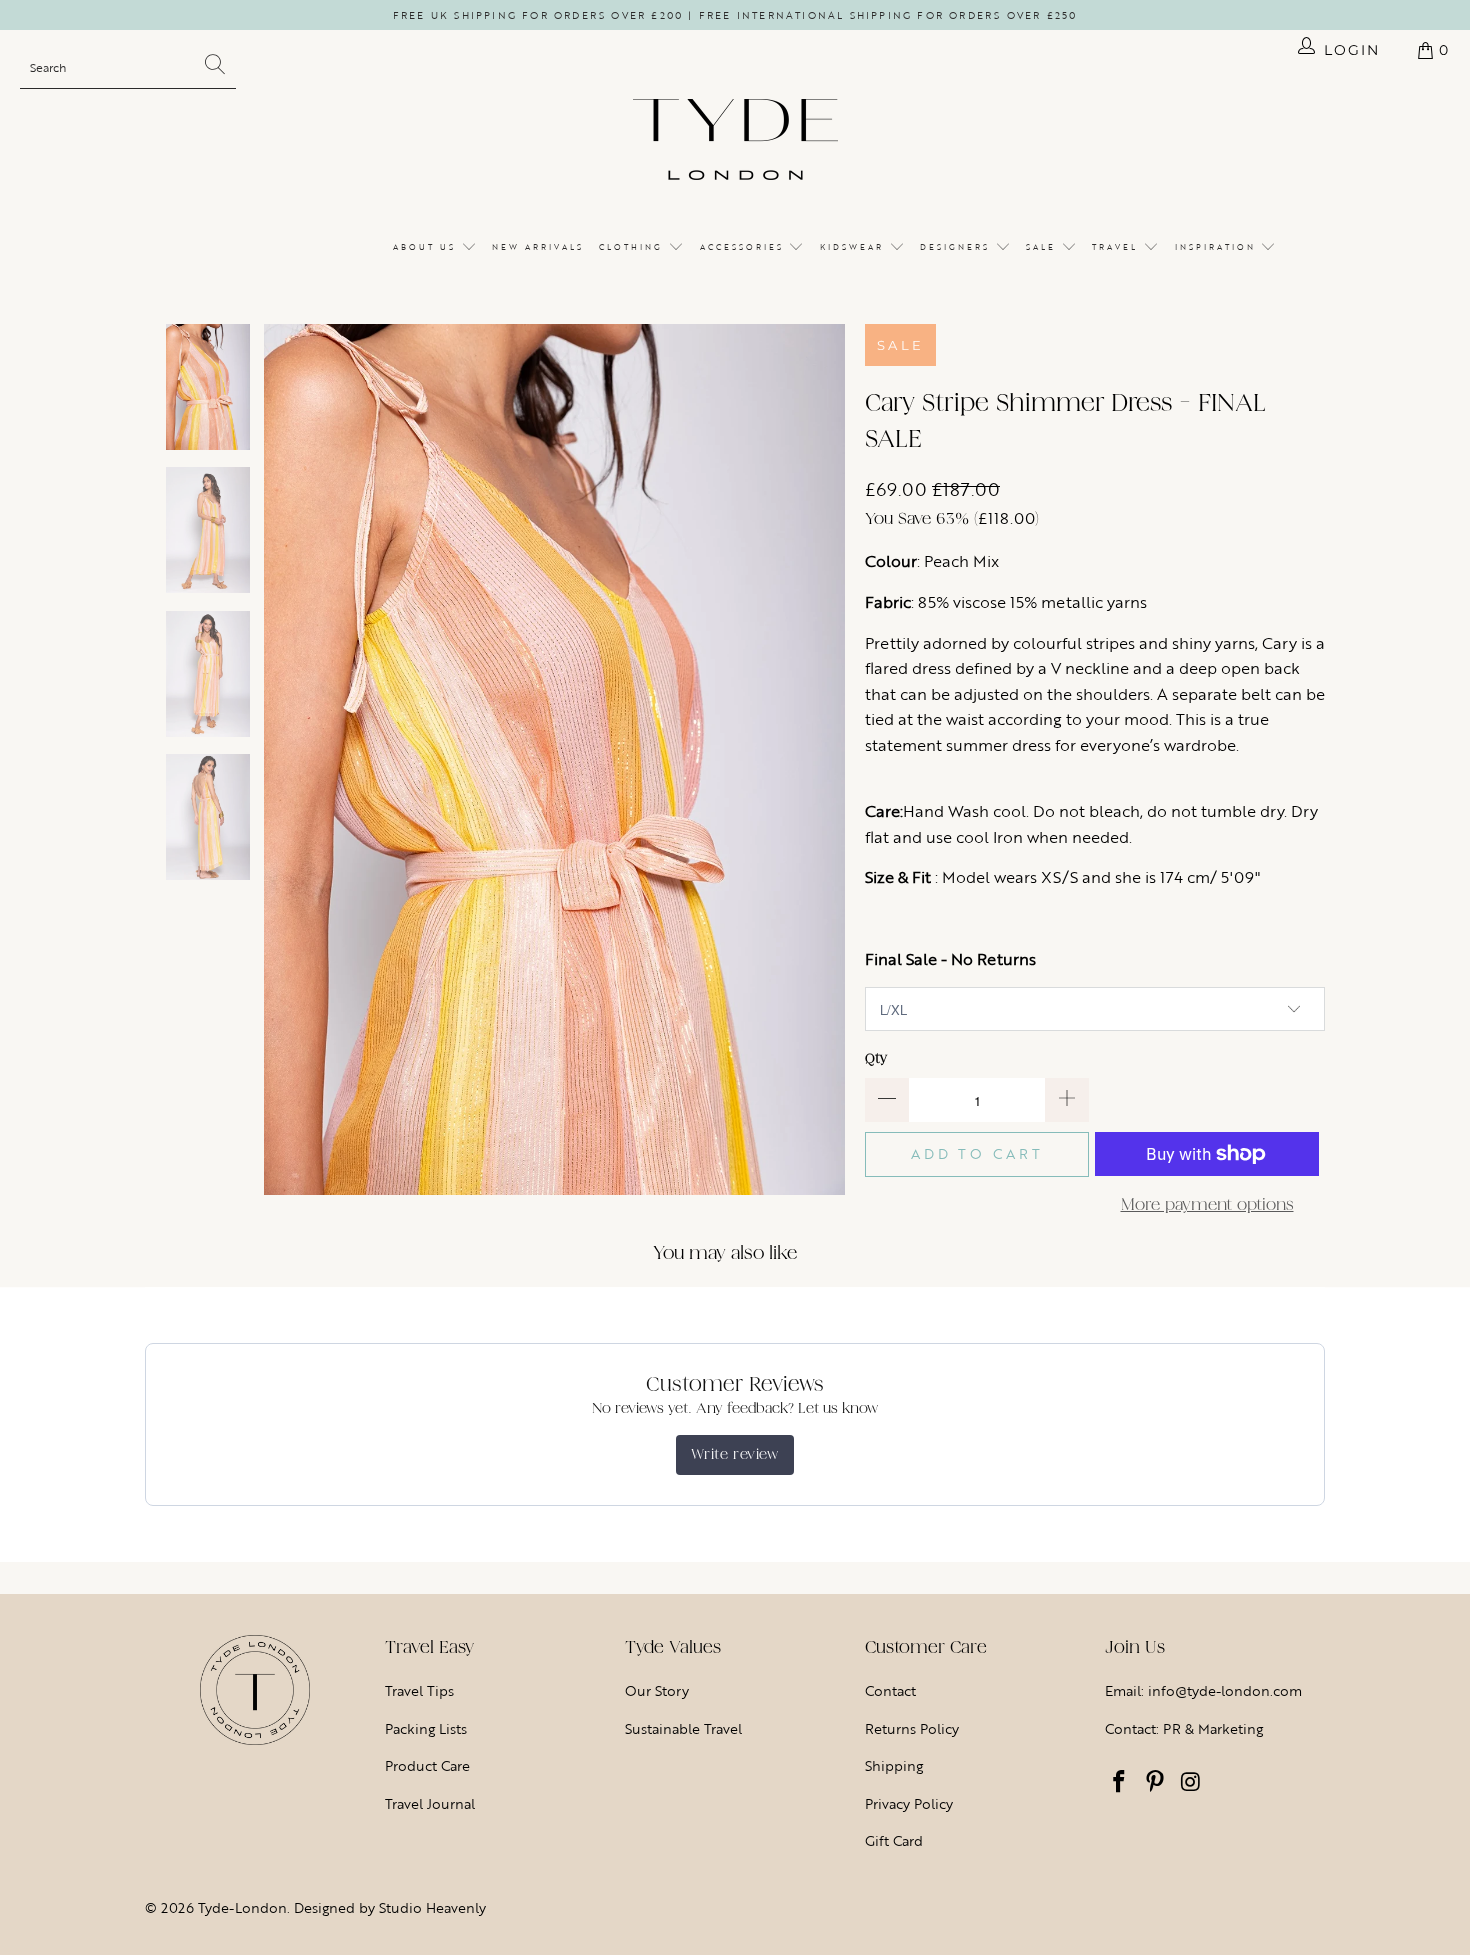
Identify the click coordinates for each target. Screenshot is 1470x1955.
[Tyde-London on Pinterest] (1156, 1783)
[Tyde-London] (735, 141)
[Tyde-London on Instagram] (1191, 1783)
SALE (1043, 247)
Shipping (894, 1765)
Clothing (633, 247)
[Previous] (279, 760)
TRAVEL (1117, 247)
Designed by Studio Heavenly (390, 1907)
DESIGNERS (957, 247)
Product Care (427, 1765)
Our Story (657, 1690)
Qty (876, 1058)
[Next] (830, 760)
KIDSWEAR (854, 247)
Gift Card (894, 1840)
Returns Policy (912, 1728)
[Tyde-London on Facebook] (1120, 1783)
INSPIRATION (1218, 247)
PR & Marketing (1213, 1728)
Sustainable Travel (683, 1728)
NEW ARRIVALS (538, 247)
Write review (734, 1454)
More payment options (1207, 1204)
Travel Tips (419, 1690)
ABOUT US (427, 247)
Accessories (744, 247)
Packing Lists (426, 1728)
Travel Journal (430, 1803)
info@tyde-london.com (1225, 1690)
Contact (890, 1690)
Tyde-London (242, 1907)
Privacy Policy (909, 1803)
